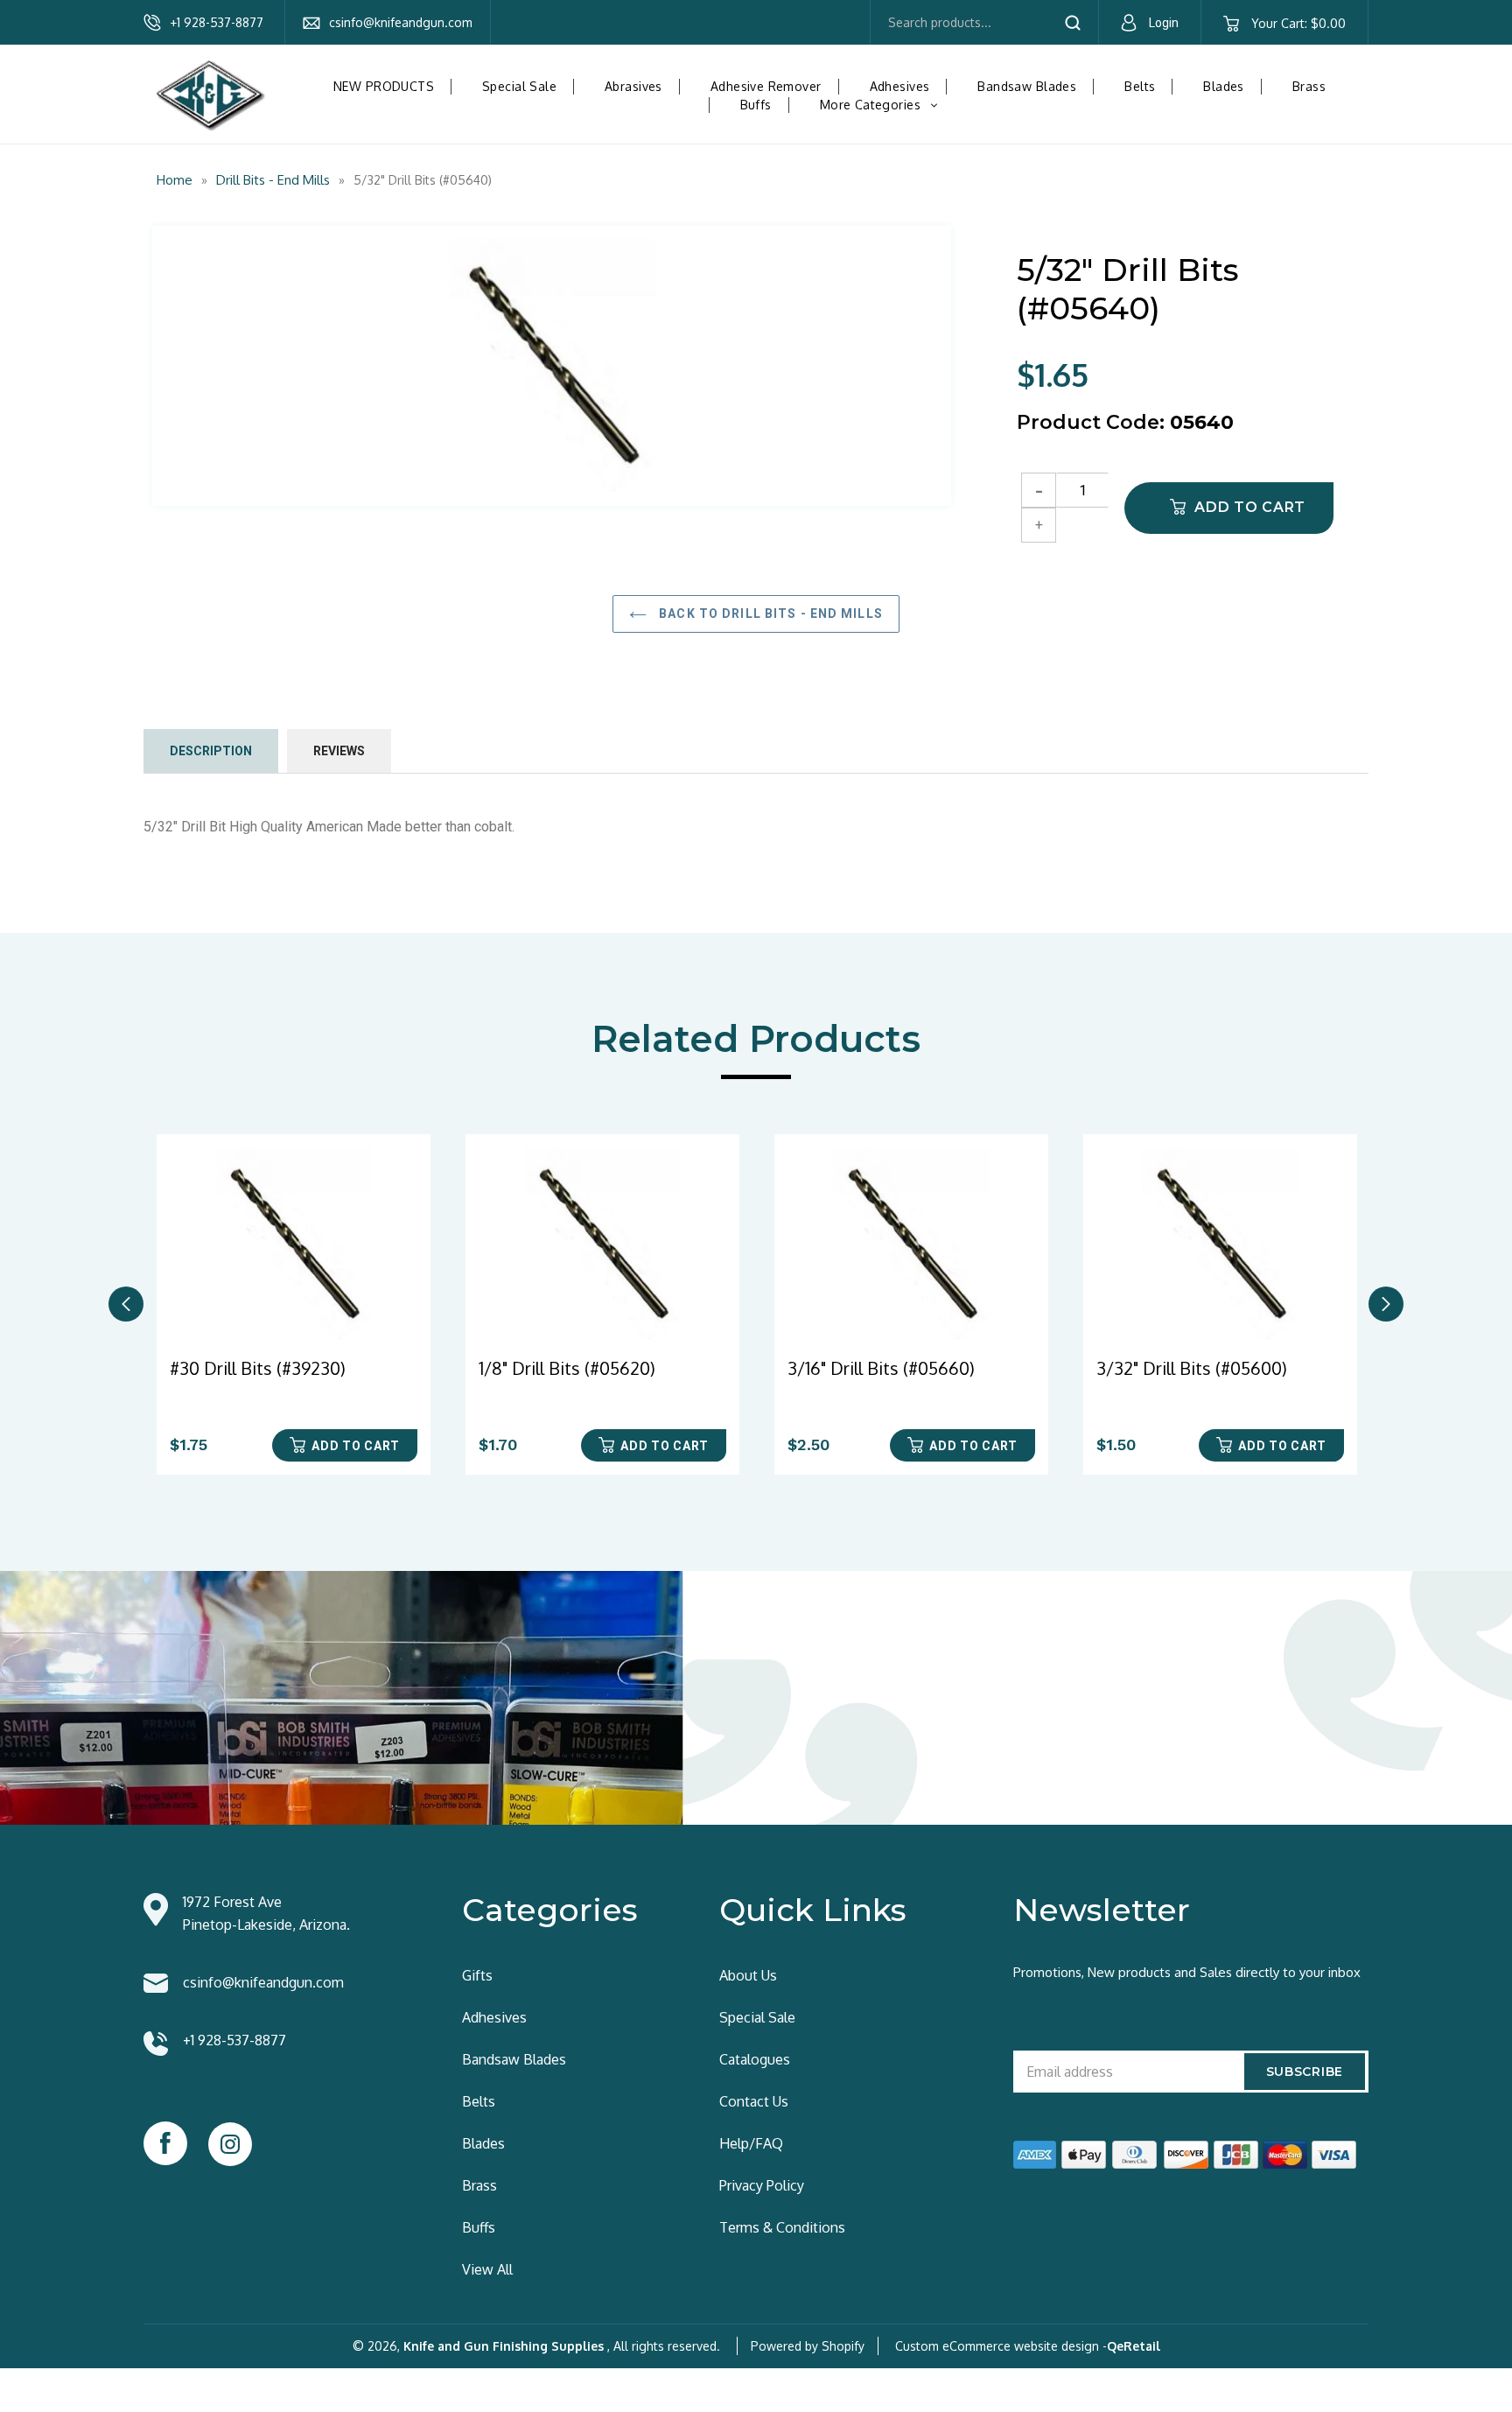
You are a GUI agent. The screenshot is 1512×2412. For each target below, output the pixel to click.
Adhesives (900, 86)
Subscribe (1305, 2072)
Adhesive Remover (766, 86)
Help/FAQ (751, 2143)
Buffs (756, 105)
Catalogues (755, 2059)
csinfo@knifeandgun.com (401, 22)
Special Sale (519, 86)
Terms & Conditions (782, 2227)
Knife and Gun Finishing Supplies (504, 2346)
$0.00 (1298, 23)
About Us (748, 1975)
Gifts (477, 1975)
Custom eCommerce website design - (1001, 2346)
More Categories (885, 105)
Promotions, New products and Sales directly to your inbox (1187, 1972)
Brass (1309, 86)
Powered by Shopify (808, 2346)
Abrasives (633, 86)
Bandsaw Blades (1027, 86)
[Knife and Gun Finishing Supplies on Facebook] (165, 2143)
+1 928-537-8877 (217, 22)
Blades (1224, 86)
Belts (1140, 86)
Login (1164, 23)
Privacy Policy (762, 2185)
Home (175, 180)
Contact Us (754, 2101)
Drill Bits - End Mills (273, 180)
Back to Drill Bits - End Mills (769, 614)
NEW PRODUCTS (384, 86)
